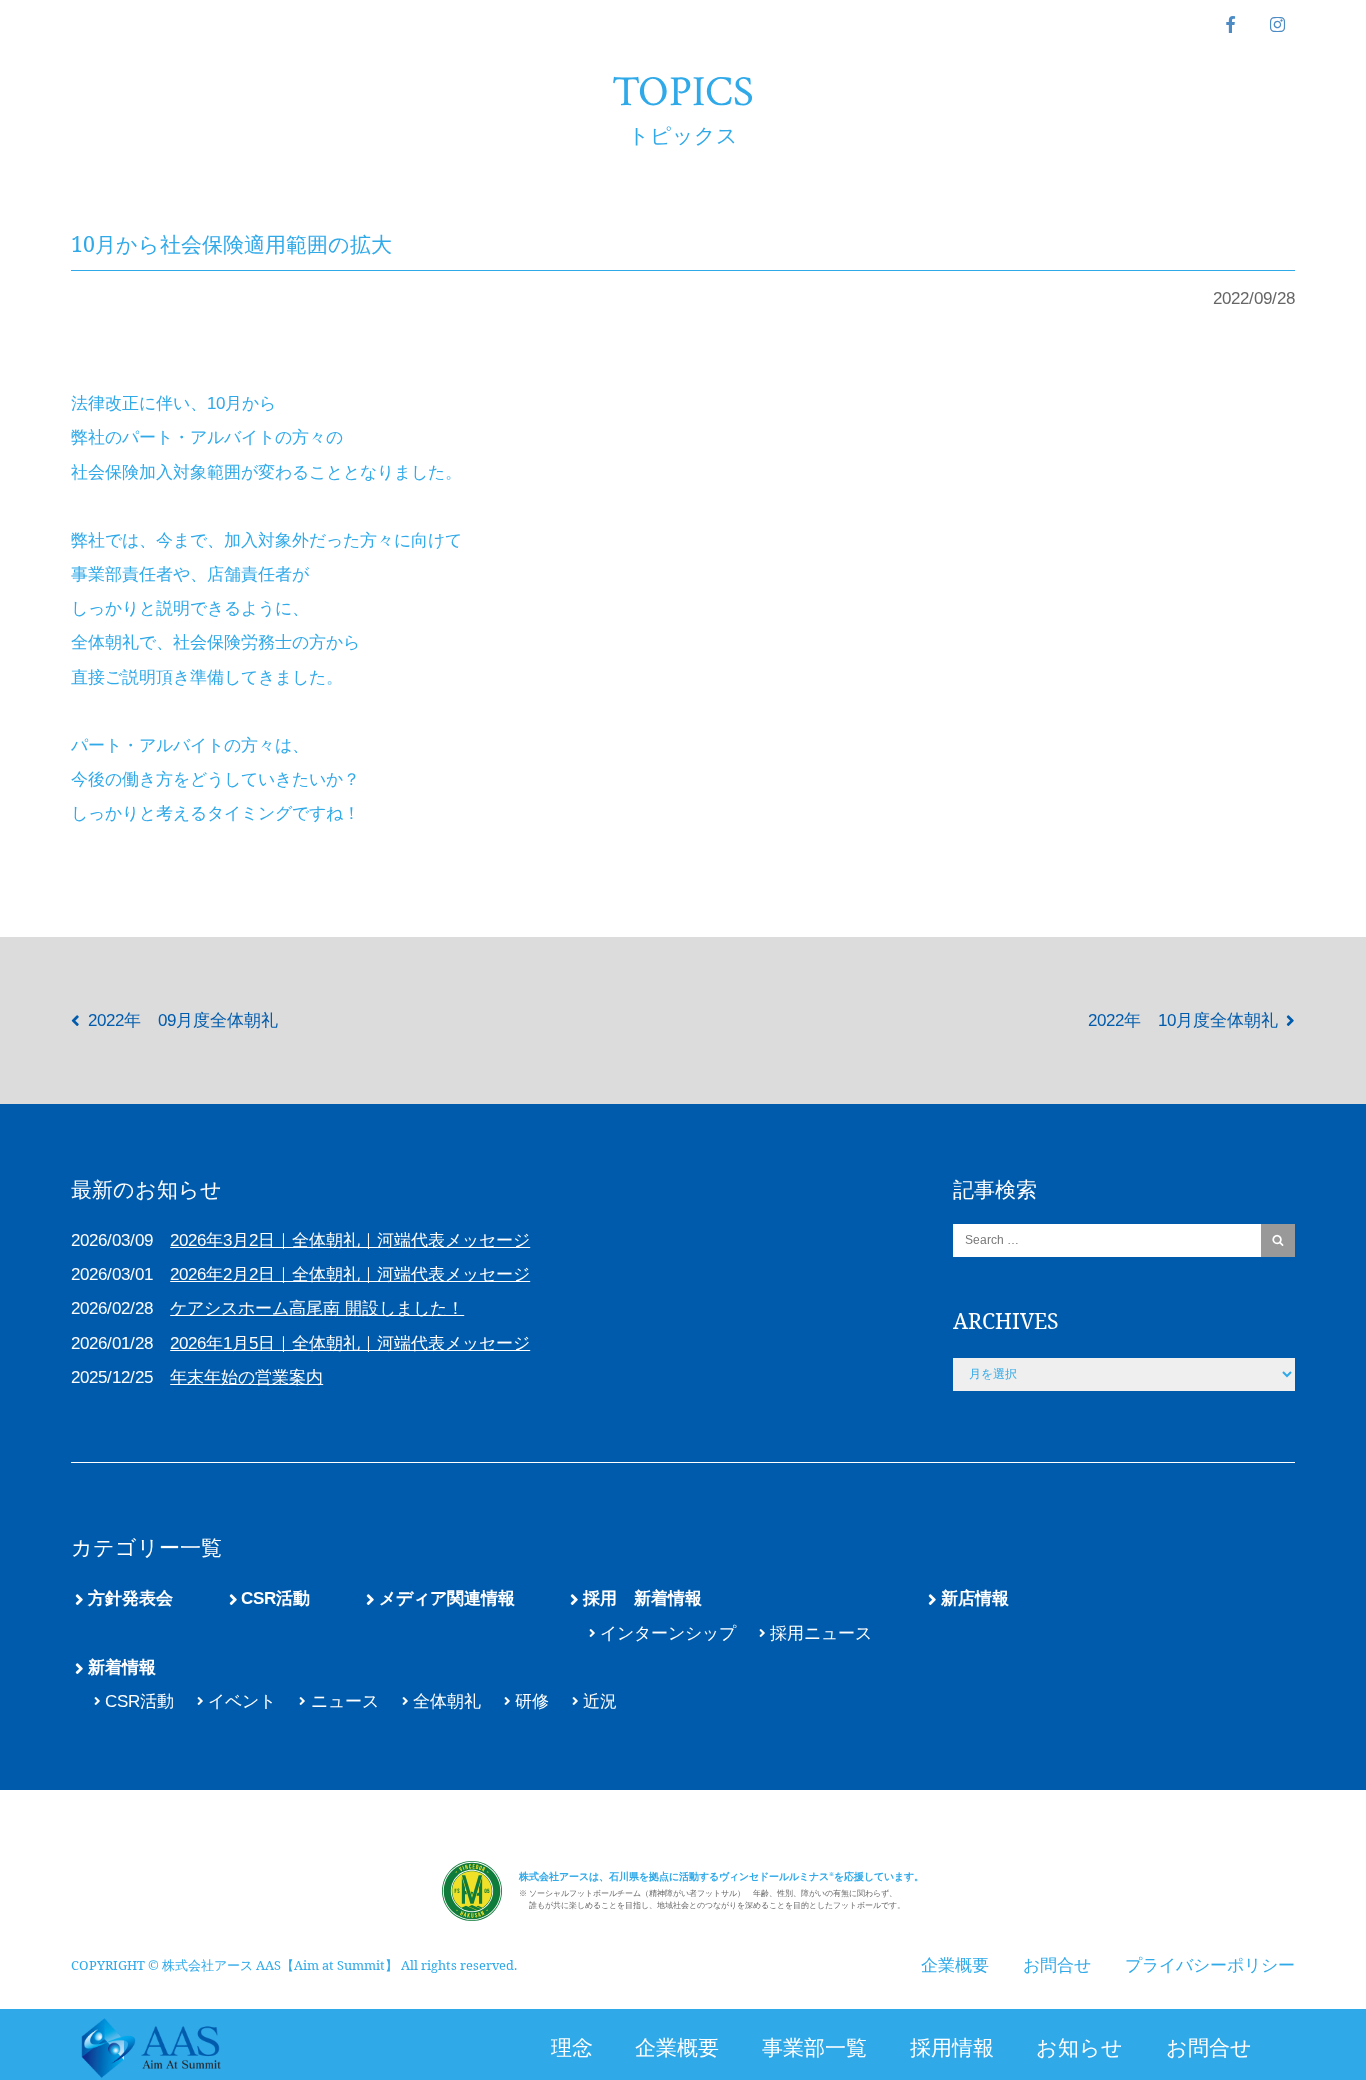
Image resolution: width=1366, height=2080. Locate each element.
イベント (242, 1701)
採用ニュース (821, 1633)
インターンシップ (668, 1633)
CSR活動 (275, 1598)
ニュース (344, 1701)
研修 (532, 1701)
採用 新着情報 (642, 1598)
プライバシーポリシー (1210, 1965)
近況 (600, 1701)
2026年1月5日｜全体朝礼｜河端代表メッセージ (350, 1343)
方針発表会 (130, 1598)
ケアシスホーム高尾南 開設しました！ (317, 1308)
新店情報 (974, 1598)
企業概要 (677, 2046)
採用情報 (952, 2046)
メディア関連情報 (447, 1598)
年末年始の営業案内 (246, 1377)
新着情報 (122, 1667)
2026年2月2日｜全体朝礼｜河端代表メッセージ (350, 1274)
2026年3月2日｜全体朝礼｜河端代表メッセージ (350, 1240)
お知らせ (1079, 2046)
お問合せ (1209, 2046)
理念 (572, 2046)
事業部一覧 (814, 2046)
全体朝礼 (447, 1701)
